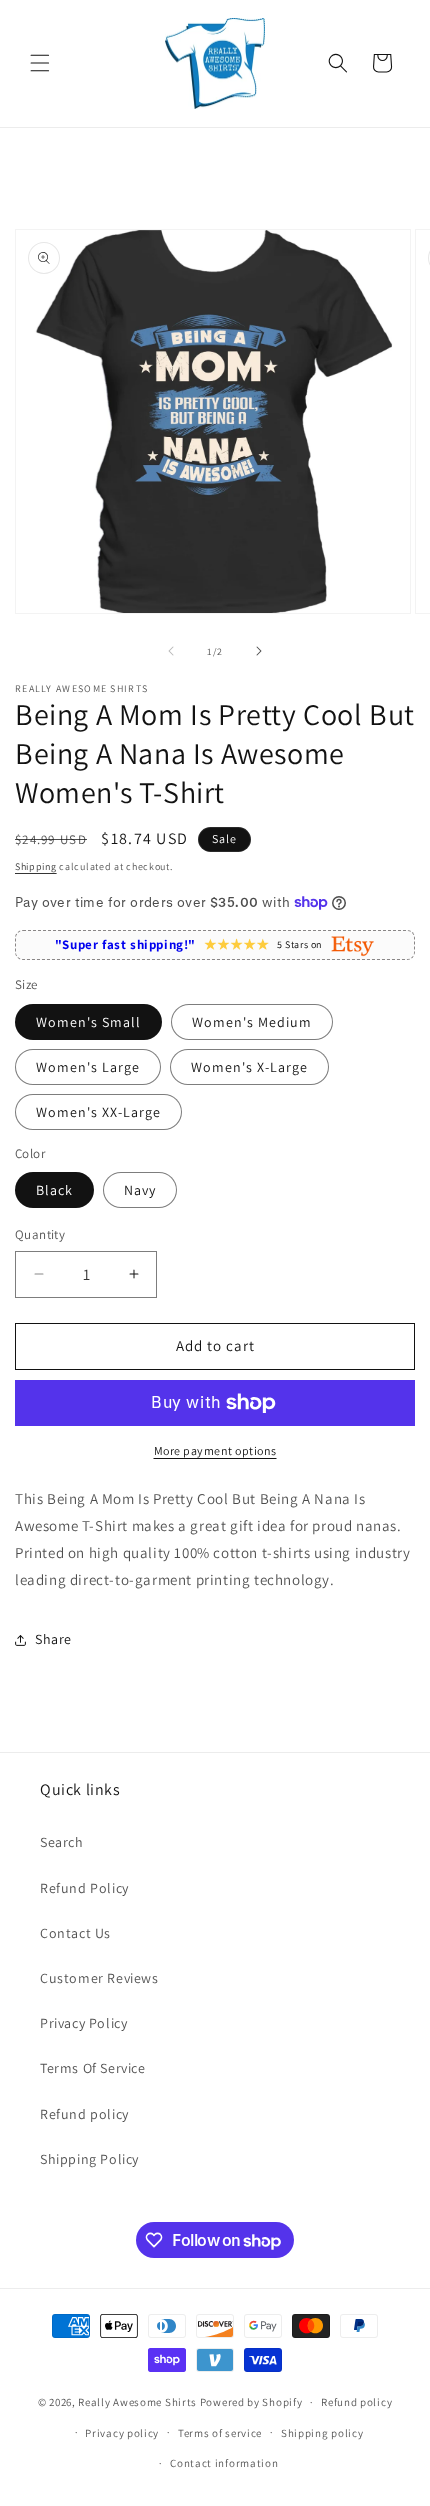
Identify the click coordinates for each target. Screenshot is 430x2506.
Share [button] (53, 1639)
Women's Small (88, 1022)
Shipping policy (322, 2433)
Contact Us (75, 1933)
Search (62, 1842)
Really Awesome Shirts (137, 2402)
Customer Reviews (99, 1978)
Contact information (224, 2463)
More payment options (215, 1450)
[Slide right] (259, 651)
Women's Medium (252, 1022)
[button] (40, 63)
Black (54, 1190)
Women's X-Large (249, 1067)
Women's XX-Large (98, 1112)
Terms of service (220, 2433)
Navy (140, 1190)
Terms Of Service (93, 2068)
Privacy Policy (83, 2023)
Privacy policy (122, 2433)
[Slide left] (171, 651)
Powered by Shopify (251, 2402)
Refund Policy (84, 1888)
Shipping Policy (89, 2159)
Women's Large (88, 1067)
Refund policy (84, 2114)
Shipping (36, 866)
